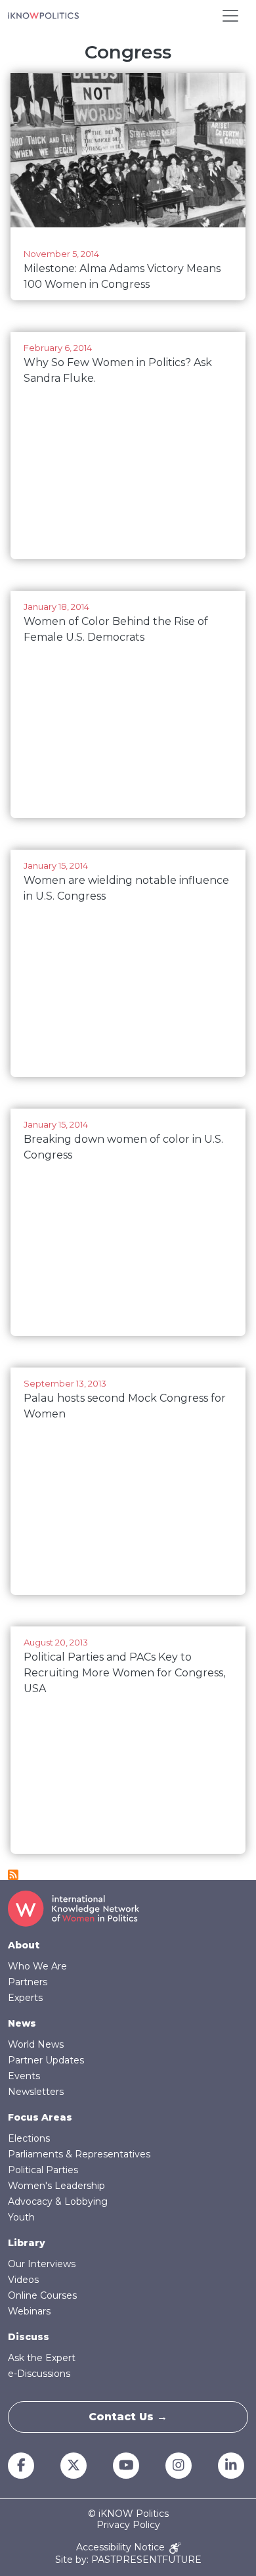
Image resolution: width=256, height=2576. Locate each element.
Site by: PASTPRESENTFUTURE (128, 2560)
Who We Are (37, 1966)
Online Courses (42, 2295)
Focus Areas (40, 2117)
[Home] (43, 16)
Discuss (29, 2337)
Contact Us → (128, 2417)
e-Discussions (39, 2374)
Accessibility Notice (122, 2547)
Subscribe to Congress (13, 1875)
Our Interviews (42, 2264)
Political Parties (43, 2170)
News (22, 2023)
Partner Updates (46, 2060)
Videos (23, 2280)
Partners (28, 1982)
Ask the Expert (42, 2358)
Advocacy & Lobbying (58, 2201)
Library (27, 2243)
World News (36, 2044)
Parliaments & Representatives (79, 2154)
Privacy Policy (128, 2525)
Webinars (29, 2311)
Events (24, 2076)
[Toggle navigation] (230, 16)
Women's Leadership (56, 2186)
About (24, 1945)
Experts (25, 1998)
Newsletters (36, 2092)
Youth (21, 2217)
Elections (29, 2138)
